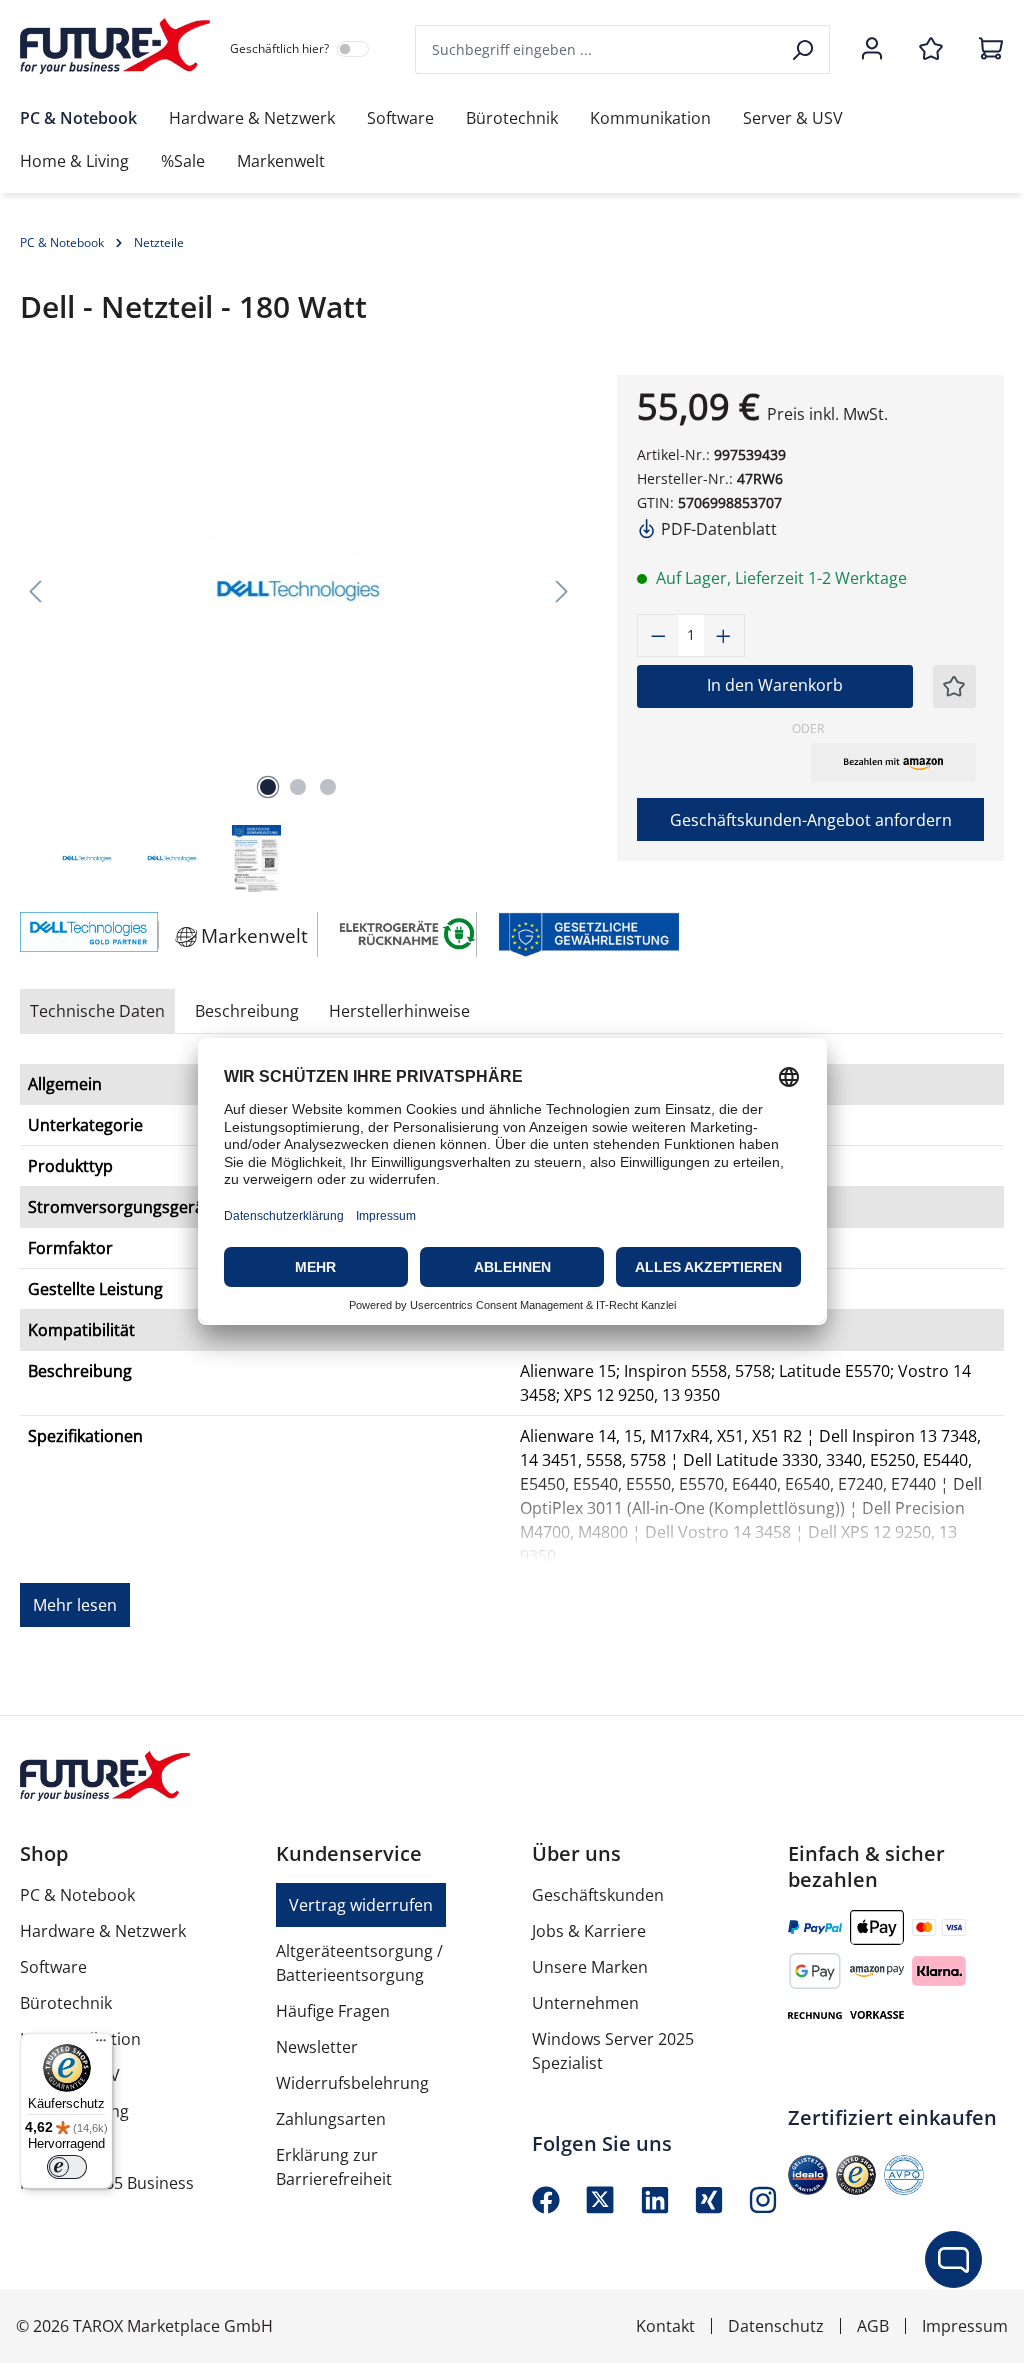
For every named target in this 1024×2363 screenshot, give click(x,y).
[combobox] (597, 49)
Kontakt (665, 2326)
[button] (893, 762)
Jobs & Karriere (589, 1931)
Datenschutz (776, 2326)
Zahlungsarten (331, 2119)
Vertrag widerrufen (361, 1905)
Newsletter (317, 2047)
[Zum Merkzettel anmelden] (954, 686)
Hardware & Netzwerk (103, 1931)
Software (53, 1967)
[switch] (67, 2167)
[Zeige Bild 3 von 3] (328, 787)
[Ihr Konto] (872, 50)
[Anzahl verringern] (658, 635)
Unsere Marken (590, 1967)
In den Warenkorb (775, 685)
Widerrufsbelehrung (352, 2083)
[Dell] (79, 934)
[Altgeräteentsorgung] (408, 933)
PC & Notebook (77, 1895)
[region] (298, 635)
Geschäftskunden (598, 1895)
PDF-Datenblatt (716, 529)
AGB (873, 2326)
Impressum (965, 2326)
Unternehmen (585, 2003)
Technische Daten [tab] (97, 1011)
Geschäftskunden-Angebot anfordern (811, 820)
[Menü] (101, 2045)
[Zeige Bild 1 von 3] (268, 787)
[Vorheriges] (35, 590)
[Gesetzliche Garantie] (587, 933)
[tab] (247, 1011)
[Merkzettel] (931, 50)
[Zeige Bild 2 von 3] (298, 787)
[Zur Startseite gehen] (115, 46)
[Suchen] (804, 49)
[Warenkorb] (985, 50)
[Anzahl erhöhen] (724, 635)
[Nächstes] (562, 590)
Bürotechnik (66, 2003)
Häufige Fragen (333, 2011)
